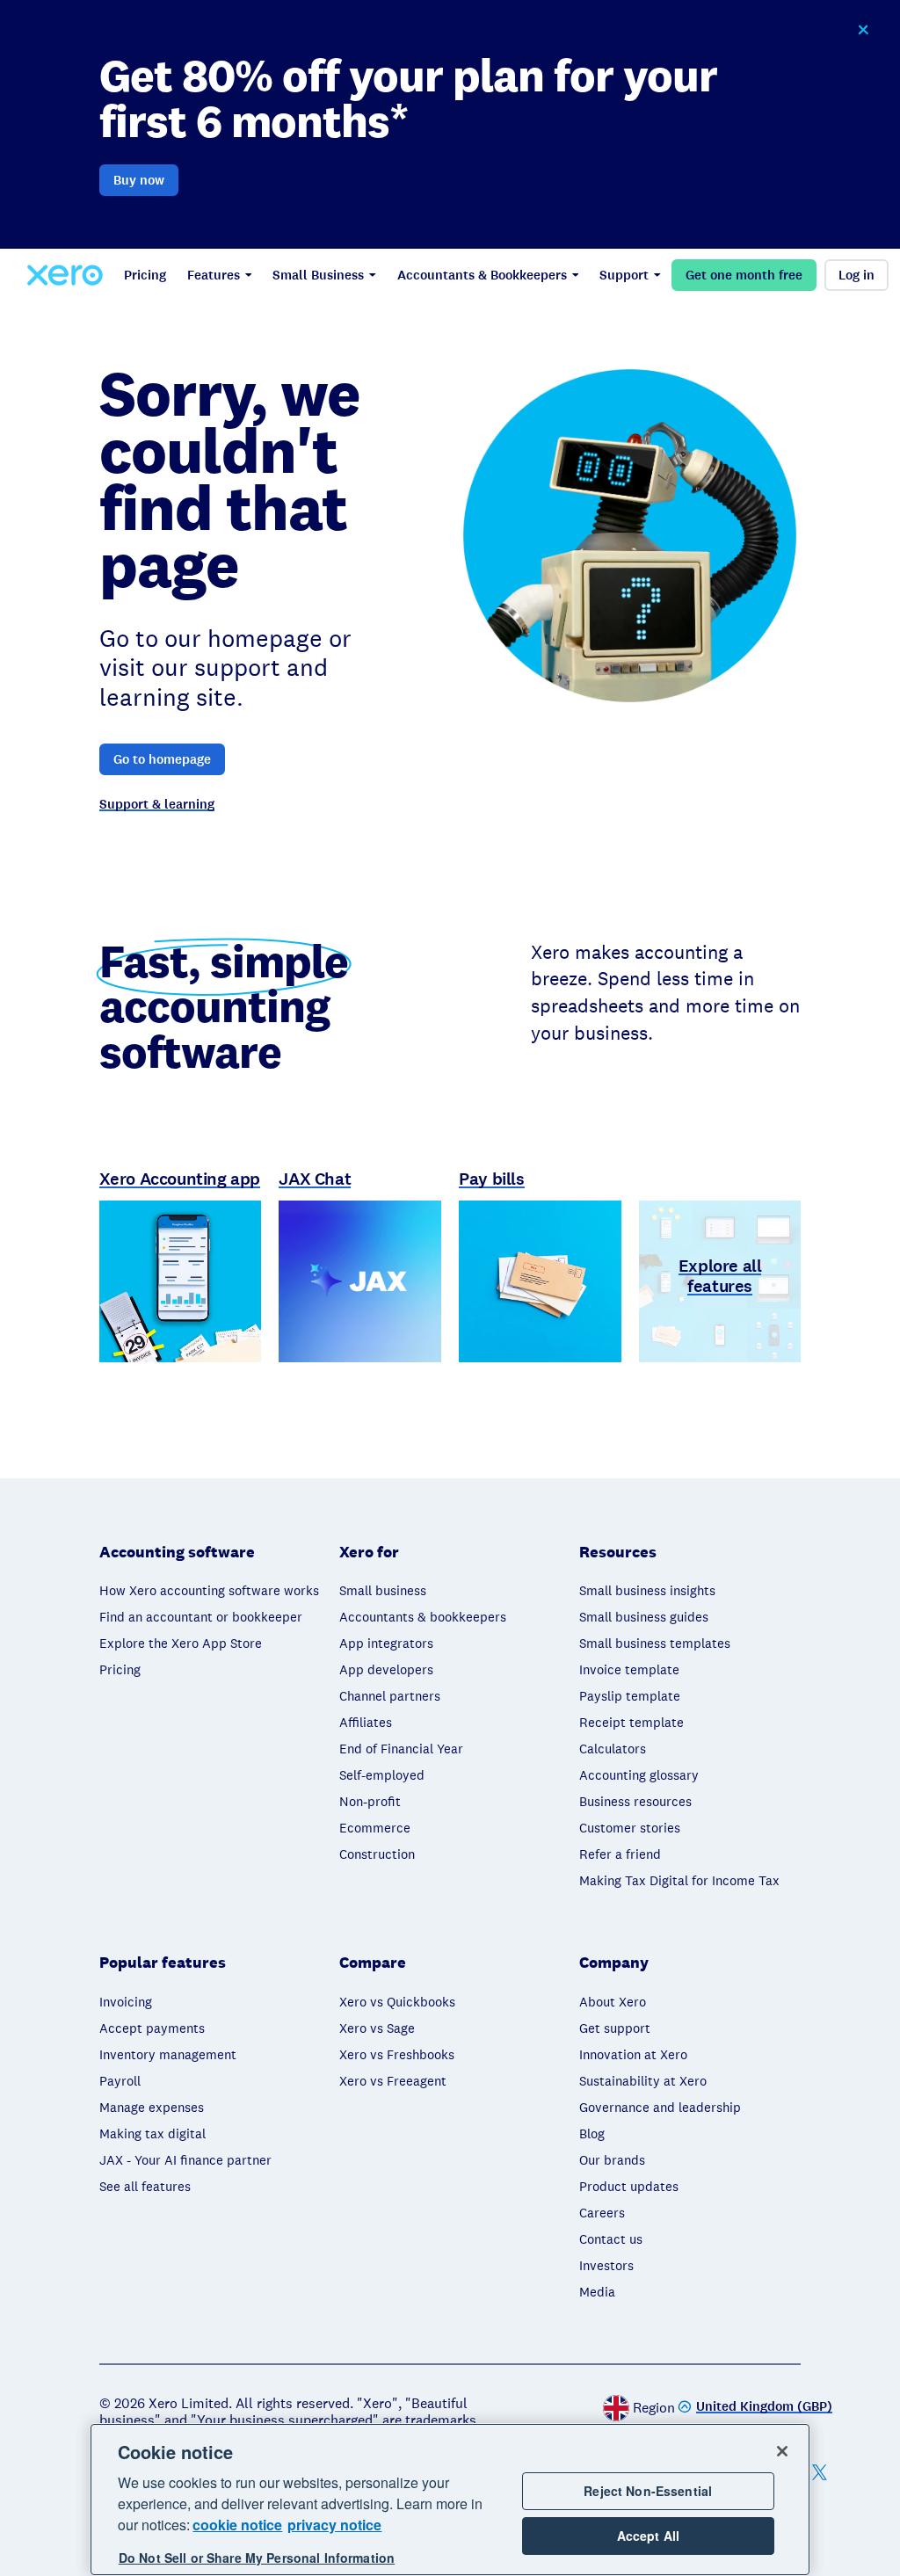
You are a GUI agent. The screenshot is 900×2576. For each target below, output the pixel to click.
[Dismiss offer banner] (863, 30)
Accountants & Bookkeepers (482, 275)
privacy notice (334, 2525)
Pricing (145, 275)
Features (214, 275)
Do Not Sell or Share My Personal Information (257, 2558)
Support (624, 275)
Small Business (318, 275)
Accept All (648, 2536)
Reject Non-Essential (648, 2491)
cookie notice (237, 2525)
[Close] (782, 2451)
